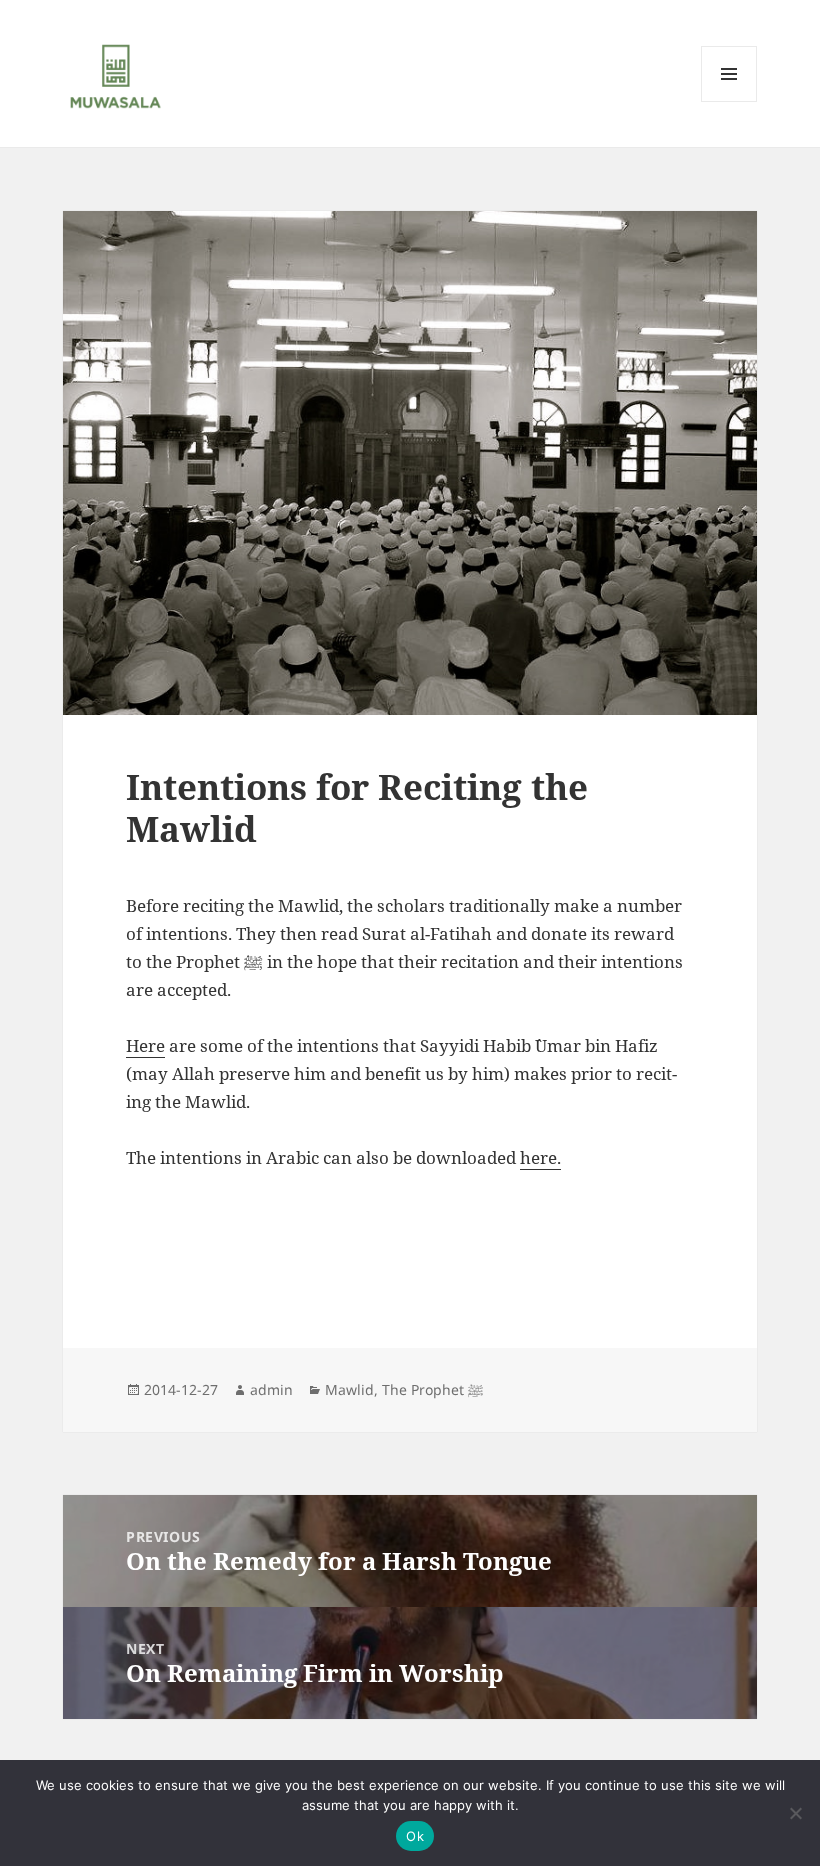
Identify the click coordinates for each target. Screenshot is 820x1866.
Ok (415, 1836)
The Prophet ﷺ (432, 1389)
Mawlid (349, 1389)
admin (271, 1389)
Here (145, 1045)
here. (540, 1157)
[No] (795, 1813)
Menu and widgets (729, 101)
